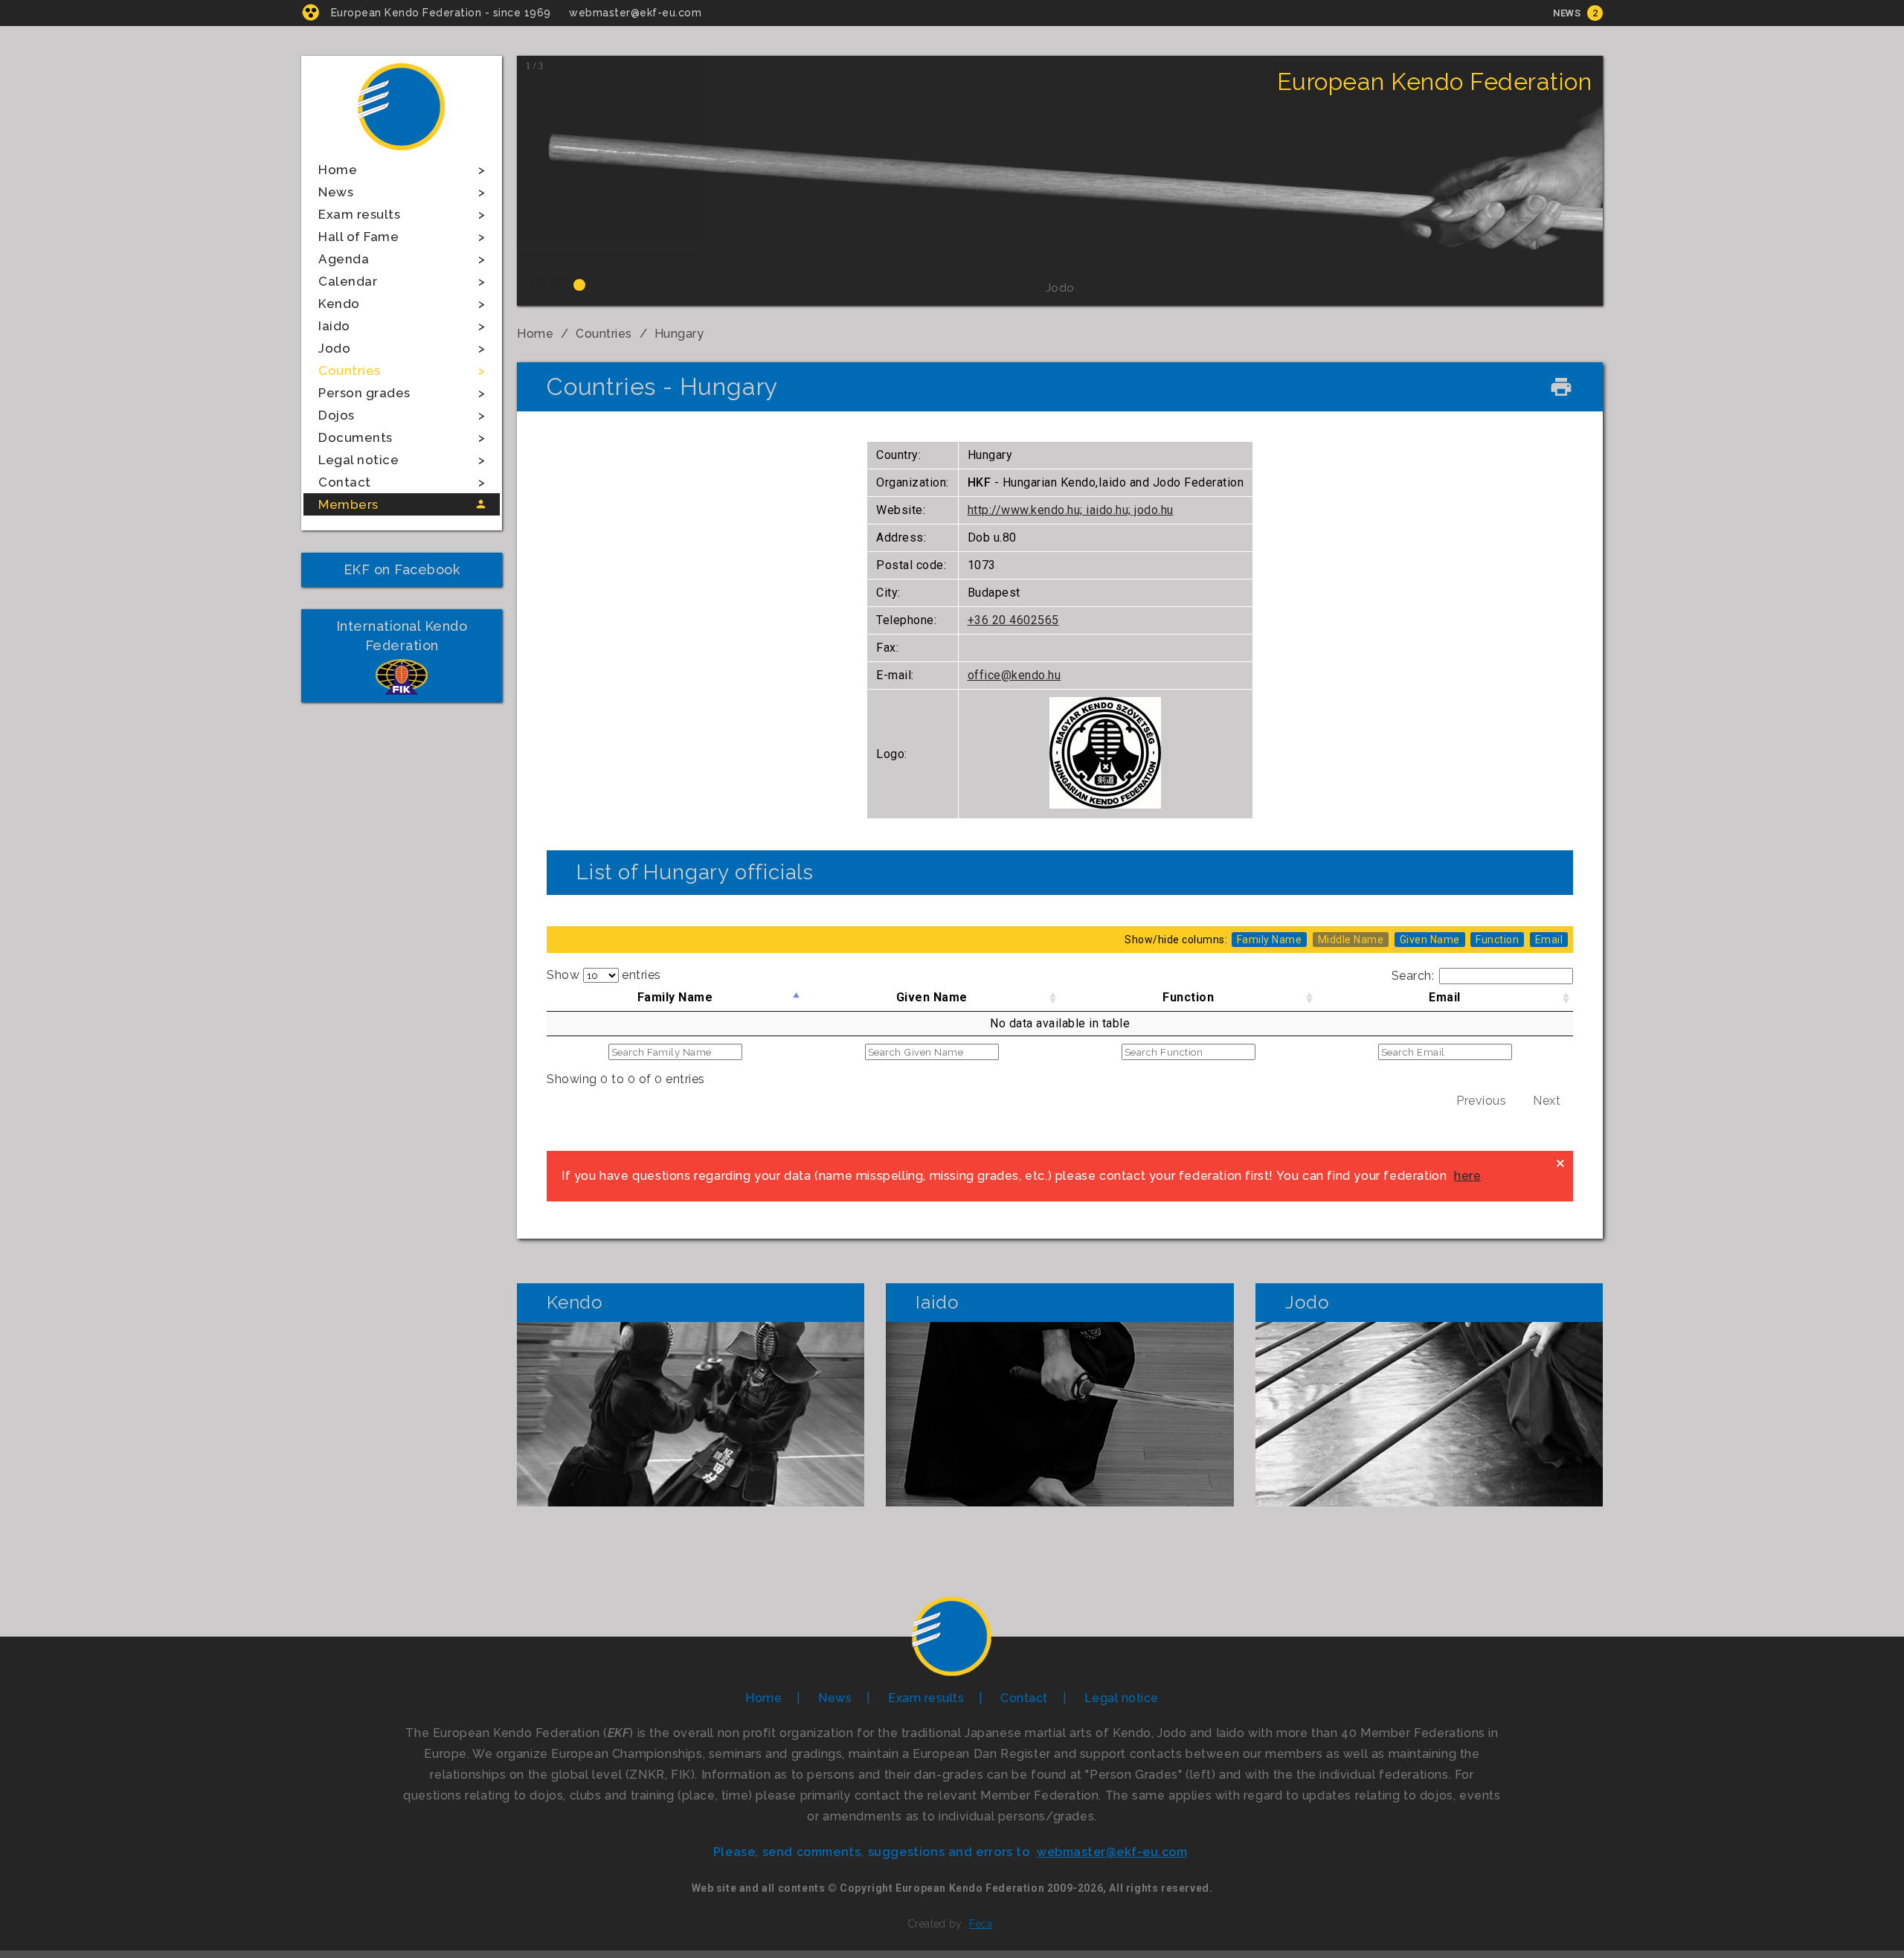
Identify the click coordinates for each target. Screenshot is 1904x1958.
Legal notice (358, 460)
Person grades (364, 393)
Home (338, 170)
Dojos (337, 415)
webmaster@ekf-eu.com (635, 13)
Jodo (334, 348)
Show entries (604, 975)
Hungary (679, 334)
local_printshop (1561, 387)
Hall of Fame (358, 237)
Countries (350, 370)
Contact (345, 482)
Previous (1481, 1101)
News (1567, 13)
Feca (981, 1924)
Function (1188, 997)
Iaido (334, 326)
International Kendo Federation (402, 636)
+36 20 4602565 (1013, 620)
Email (1445, 997)
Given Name (932, 997)
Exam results (359, 214)
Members (348, 504)
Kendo (339, 304)
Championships (691, 1463)
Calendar (348, 281)
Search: (1413, 976)
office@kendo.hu (1014, 675)
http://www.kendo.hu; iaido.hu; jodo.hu (1071, 510)
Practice (691, 1414)
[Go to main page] (402, 152)
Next (1547, 1101)
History (691, 1365)
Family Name (675, 997)
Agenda (344, 259)
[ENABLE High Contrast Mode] (311, 12)
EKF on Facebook (402, 569)
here (1467, 1176)
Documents (356, 437)
